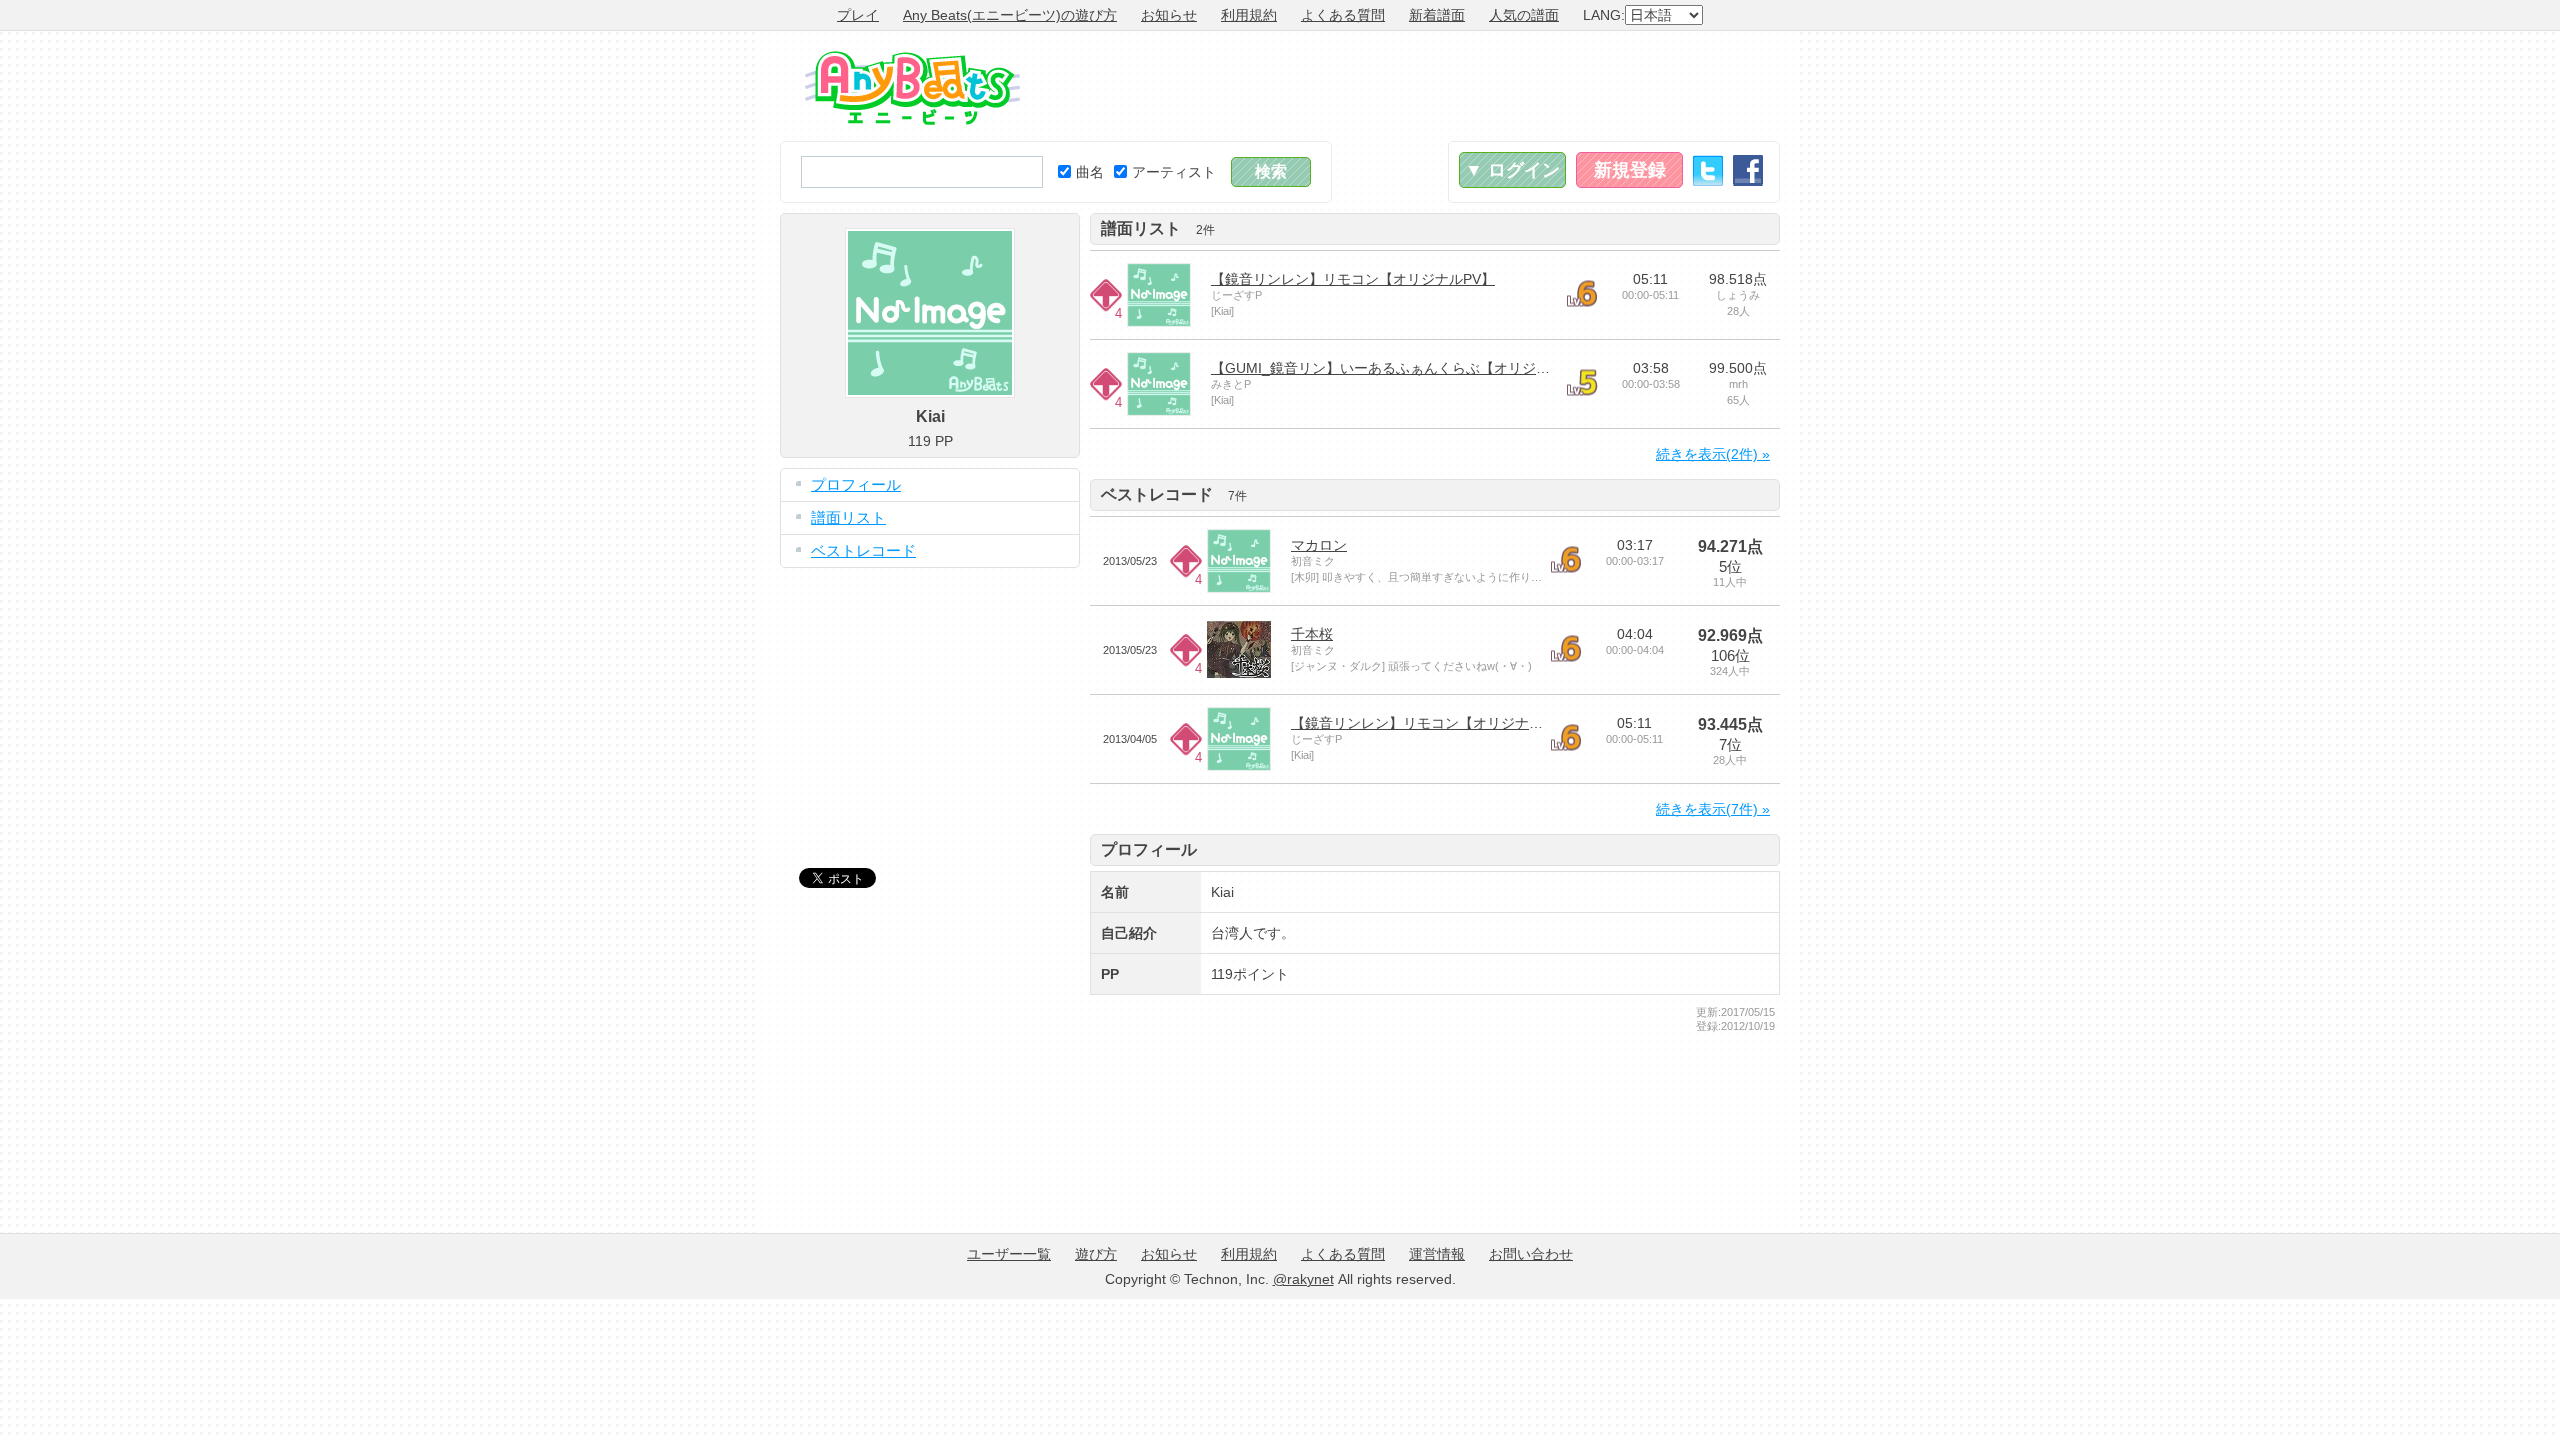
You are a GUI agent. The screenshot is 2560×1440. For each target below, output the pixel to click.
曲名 (1090, 172)
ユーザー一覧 (1009, 1254)
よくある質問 (1343, 15)
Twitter (1708, 170)
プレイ (858, 15)
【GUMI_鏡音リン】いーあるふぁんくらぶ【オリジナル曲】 (1401, 368)
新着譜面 (1437, 15)
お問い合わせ (1531, 1254)
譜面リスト (848, 517)
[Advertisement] (1416, 86)
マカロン (1319, 545)
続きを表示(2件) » (1713, 454)
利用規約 (1249, 15)
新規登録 (1630, 170)
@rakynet (1303, 1279)
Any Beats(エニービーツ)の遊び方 (1010, 15)
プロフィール (856, 484)
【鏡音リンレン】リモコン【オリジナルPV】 (1353, 279)
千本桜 (1312, 634)
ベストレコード (863, 550)
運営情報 (1437, 1254)
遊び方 (1096, 1254)
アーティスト (1174, 172)
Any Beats (912, 88)
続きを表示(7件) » (1713, 809)
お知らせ (1169, 15)
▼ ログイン (1512, 170)
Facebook (1748, 170)
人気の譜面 (1524, 15)
